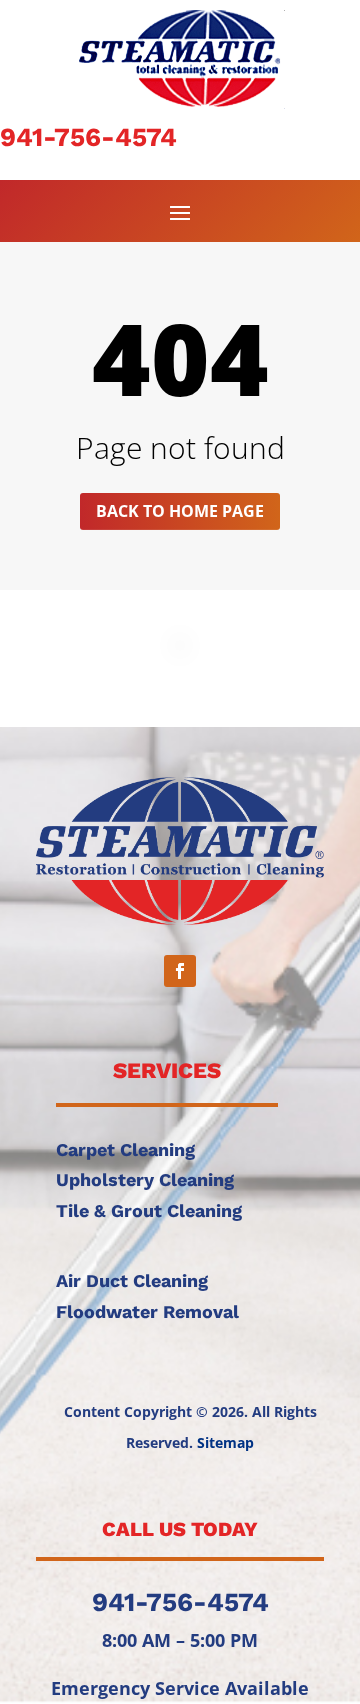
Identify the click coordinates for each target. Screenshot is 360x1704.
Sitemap (225, 1442)
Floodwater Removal (147, 1311)
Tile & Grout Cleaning (149, 1210)
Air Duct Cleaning (132, 1280)
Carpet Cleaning (125, 1149)
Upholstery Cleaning (145, 1179)
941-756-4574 (88, 137)
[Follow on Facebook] (180, 971)
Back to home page (180, 511)
